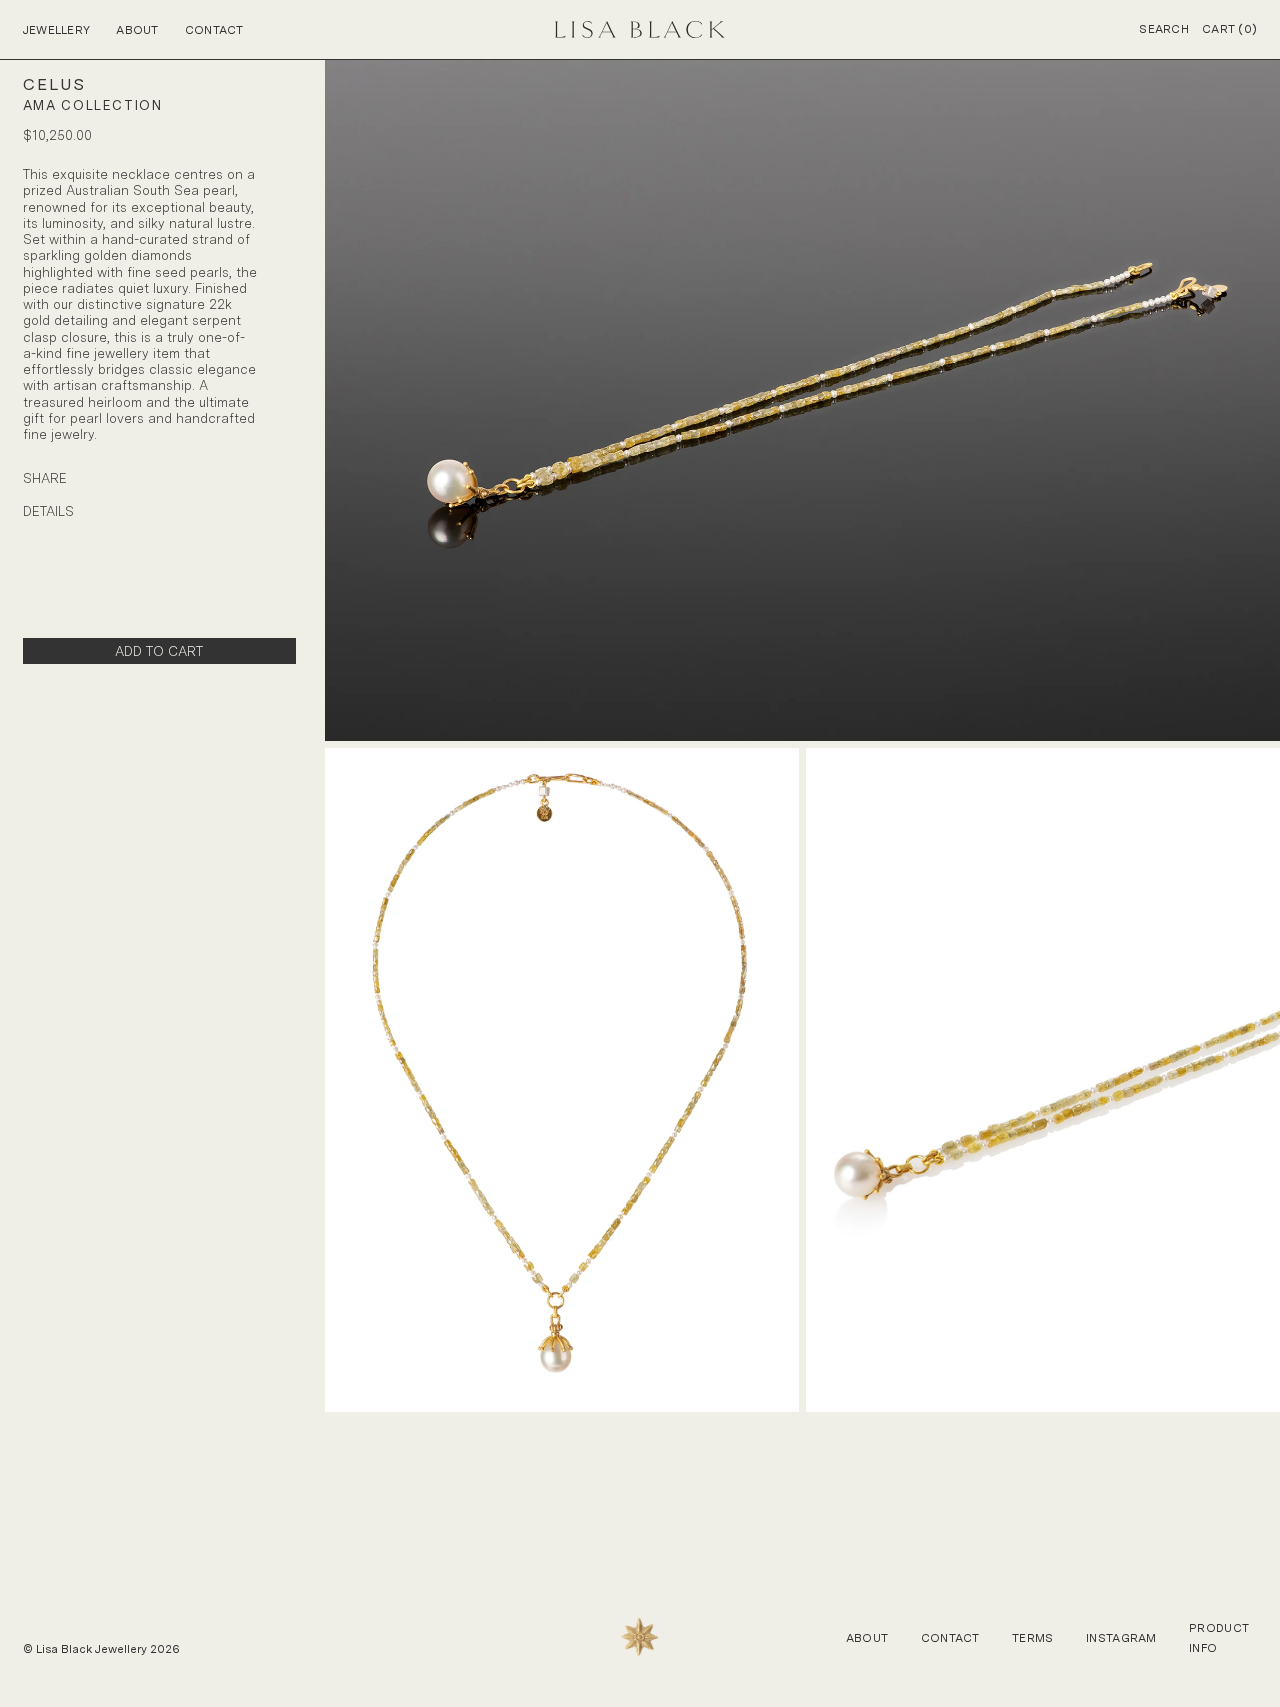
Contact (214, 30)
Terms (1032, 1638)
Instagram (1121, 1638)
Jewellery (57, 30)
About (137, 30)
